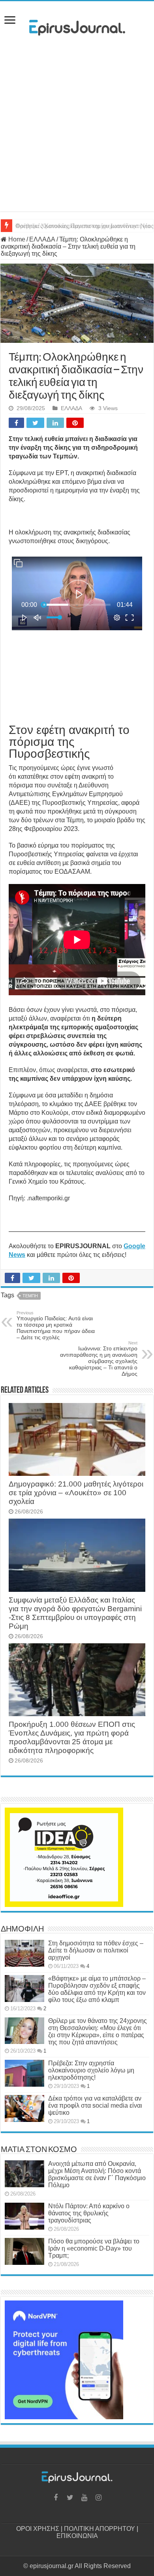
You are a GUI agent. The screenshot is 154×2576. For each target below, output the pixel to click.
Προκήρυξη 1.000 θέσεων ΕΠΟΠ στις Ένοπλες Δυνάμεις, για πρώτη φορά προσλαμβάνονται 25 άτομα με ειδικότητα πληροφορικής (72, 1737)
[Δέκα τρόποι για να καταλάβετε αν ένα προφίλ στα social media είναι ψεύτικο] (24, 2108)
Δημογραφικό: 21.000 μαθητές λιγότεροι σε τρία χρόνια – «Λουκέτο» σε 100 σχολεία (76, 1493)
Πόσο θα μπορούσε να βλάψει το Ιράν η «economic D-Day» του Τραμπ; (94, 2248)
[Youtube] (84, 2498)
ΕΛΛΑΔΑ (42, 239)
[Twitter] (70, 2498)
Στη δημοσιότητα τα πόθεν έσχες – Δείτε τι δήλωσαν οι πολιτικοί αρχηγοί (96, 1950)
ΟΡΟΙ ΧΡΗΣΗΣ (38, 2529)
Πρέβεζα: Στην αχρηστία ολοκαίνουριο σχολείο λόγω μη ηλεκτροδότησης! (91, 2070)
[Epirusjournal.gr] (77, 25)
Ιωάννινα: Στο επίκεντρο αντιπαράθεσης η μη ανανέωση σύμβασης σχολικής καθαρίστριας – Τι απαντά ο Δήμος (99, 1359)
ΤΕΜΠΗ (30, 1296)
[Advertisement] (77, 126)
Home (16, 239)
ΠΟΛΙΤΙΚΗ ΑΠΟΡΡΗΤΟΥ (100, 2529)
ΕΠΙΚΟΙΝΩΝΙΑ (77, 2536)
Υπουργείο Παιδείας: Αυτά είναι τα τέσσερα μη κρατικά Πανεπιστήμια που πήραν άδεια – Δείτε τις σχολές (56, 1325)
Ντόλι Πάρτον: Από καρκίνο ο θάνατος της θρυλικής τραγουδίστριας (89, 2213)
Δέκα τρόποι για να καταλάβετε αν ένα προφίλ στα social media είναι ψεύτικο (95, 2105)
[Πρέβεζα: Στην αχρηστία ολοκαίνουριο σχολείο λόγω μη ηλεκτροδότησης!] (24, 2073)
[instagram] (98, 2498)
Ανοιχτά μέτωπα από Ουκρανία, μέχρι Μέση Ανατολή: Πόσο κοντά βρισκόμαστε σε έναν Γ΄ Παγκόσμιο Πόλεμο (97, 2174)
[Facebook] (56, 2498)
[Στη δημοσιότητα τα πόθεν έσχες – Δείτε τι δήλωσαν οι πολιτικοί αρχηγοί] (24, 1953)
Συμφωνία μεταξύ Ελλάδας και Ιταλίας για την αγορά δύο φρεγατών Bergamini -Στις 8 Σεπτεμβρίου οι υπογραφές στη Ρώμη (75, 1613)
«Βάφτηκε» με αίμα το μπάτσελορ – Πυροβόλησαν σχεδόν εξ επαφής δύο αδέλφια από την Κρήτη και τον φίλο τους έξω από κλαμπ (97, 1989)
